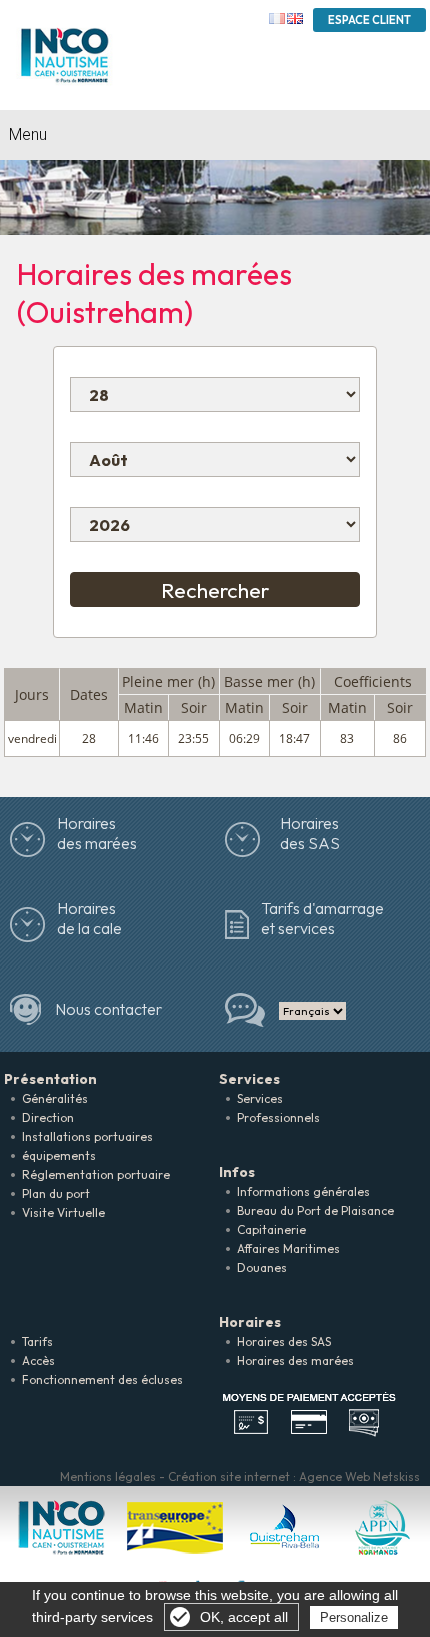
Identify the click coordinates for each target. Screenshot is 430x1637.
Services (260, 1098)
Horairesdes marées (97, 833)
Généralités (55, 1098)
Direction (48, 1117)
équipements (59, 1155)
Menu (28, 134)
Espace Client (369, 20)
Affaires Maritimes (288, 1248)
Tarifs (37, 1341)
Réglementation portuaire (96, 1174)
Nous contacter (108, 1009)
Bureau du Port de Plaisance (315, 1210)
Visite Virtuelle (63, 1212)
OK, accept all (244, 1617)
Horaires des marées (295, 1360)
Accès (38, 1360)
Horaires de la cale (89, 918)
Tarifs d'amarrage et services (322, 918)
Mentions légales (108, 1476)
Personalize (354, 1617)
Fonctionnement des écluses (102, 1379)
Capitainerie (271, 1229)
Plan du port (56, 1193)
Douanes (262, 1267)
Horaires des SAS (310, 833)
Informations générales (303, 1191)
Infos (237, 1172)
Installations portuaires (87, 1136)
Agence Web (334, 1476)
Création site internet (229, 1476)
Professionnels (278, 1117)
